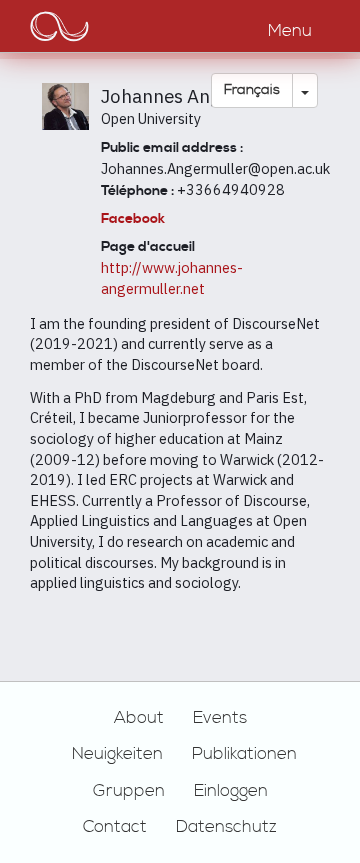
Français (252, 90)
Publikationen (244, 754)
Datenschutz (226, 827)
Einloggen (231, 791)
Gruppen (129, 791)
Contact (115, 827)
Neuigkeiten (117, 754)
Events (220, 718)
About (139, 718)
